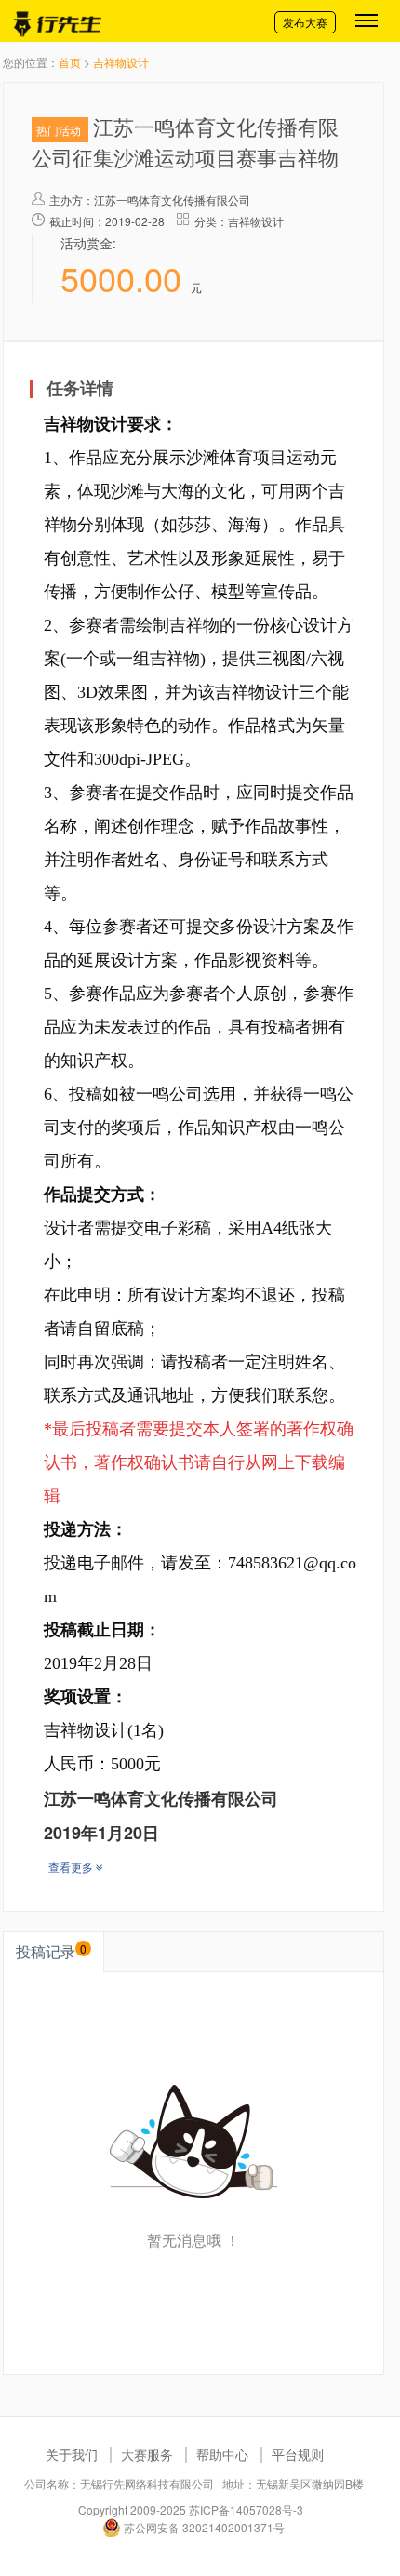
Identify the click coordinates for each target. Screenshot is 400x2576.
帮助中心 (222, 2454)
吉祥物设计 (121, 62)
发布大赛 (305, 22)
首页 (70, 62)
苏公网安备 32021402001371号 (203, 2527)
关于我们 (72, 2454)
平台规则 (298, 2454)
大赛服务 (147, 2454)
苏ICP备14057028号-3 (246, 2509)
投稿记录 (51, 1951)
